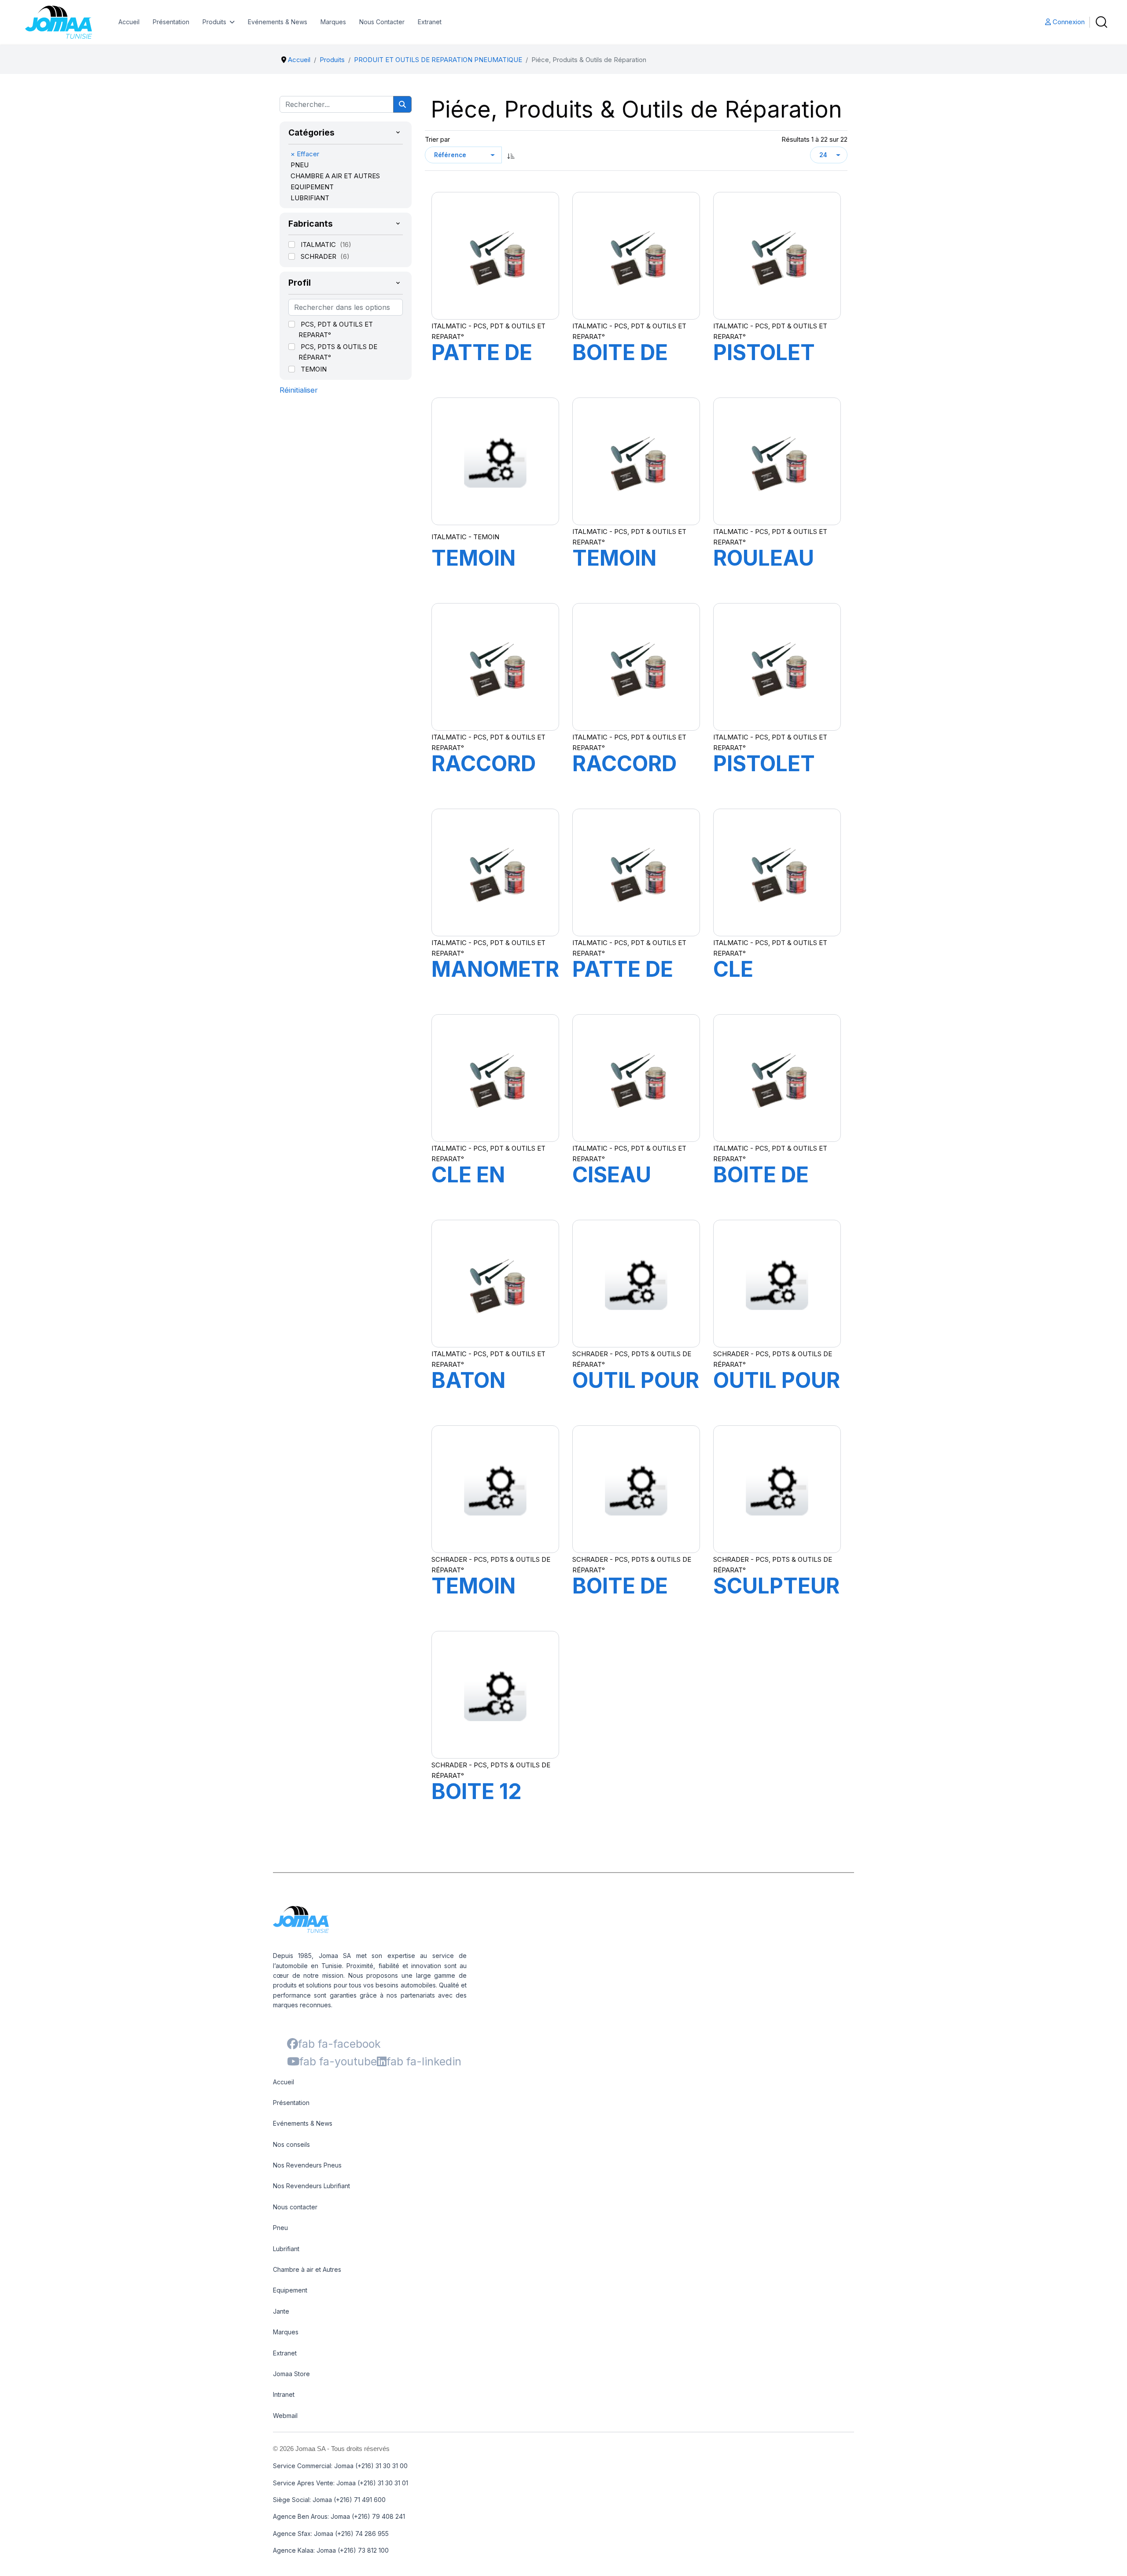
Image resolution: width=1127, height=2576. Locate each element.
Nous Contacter (382, 22)
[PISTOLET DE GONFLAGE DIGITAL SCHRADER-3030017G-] (777, 256)
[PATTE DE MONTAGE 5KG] (495, 256)
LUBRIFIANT (310, 198)
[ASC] (511, 155)
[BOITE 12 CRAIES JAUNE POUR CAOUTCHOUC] (495, 1695)
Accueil (129, 22)
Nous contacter (295, 2207)
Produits (214, 22)
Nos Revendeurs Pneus (307, 2165)
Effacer (305, 154)
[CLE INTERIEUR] (777, 872)
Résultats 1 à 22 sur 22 (814, 139)
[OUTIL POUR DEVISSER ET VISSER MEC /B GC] (636, 1284)
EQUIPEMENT (312, 187)
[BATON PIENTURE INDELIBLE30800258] (495, 1284)
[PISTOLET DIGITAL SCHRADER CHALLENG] (777, 667)
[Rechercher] (402, 104)
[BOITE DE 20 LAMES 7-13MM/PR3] (636, 1489)
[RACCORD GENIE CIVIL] (636, 667)
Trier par (437, 139)
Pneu (280, 2228)
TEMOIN (314, 369)
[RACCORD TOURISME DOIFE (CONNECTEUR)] (495, 667)
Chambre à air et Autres (307, 2269)
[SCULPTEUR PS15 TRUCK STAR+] (777, 1489)
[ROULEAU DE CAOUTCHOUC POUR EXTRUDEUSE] (777, 461)
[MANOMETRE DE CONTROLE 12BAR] (495, 872)
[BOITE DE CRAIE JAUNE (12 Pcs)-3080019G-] (777, 1078)
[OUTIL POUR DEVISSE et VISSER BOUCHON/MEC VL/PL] (777, 1284)
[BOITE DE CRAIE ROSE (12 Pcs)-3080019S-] (636, 256)
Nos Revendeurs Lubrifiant (311, 2186)
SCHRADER (319, 256)
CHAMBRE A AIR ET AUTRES (335, 176)
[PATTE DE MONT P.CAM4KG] (636, 872)
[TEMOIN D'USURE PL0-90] (495, 461)
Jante (281, 2311)
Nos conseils (291, 2144)
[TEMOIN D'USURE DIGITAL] (636, 461)
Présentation (171, 22)
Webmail (285, 2416)
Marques (333, 22)
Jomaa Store (291, 2374)
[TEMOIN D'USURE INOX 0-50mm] (495, 1489)
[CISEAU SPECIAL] (636, 1078)
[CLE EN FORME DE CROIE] (495, 1078)
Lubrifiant (286, 2249)
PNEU (300, 165)
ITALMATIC (319, 245)
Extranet (430, 22)
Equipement (290, 2290)
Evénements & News (278, 22)
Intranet (284, 2394)
